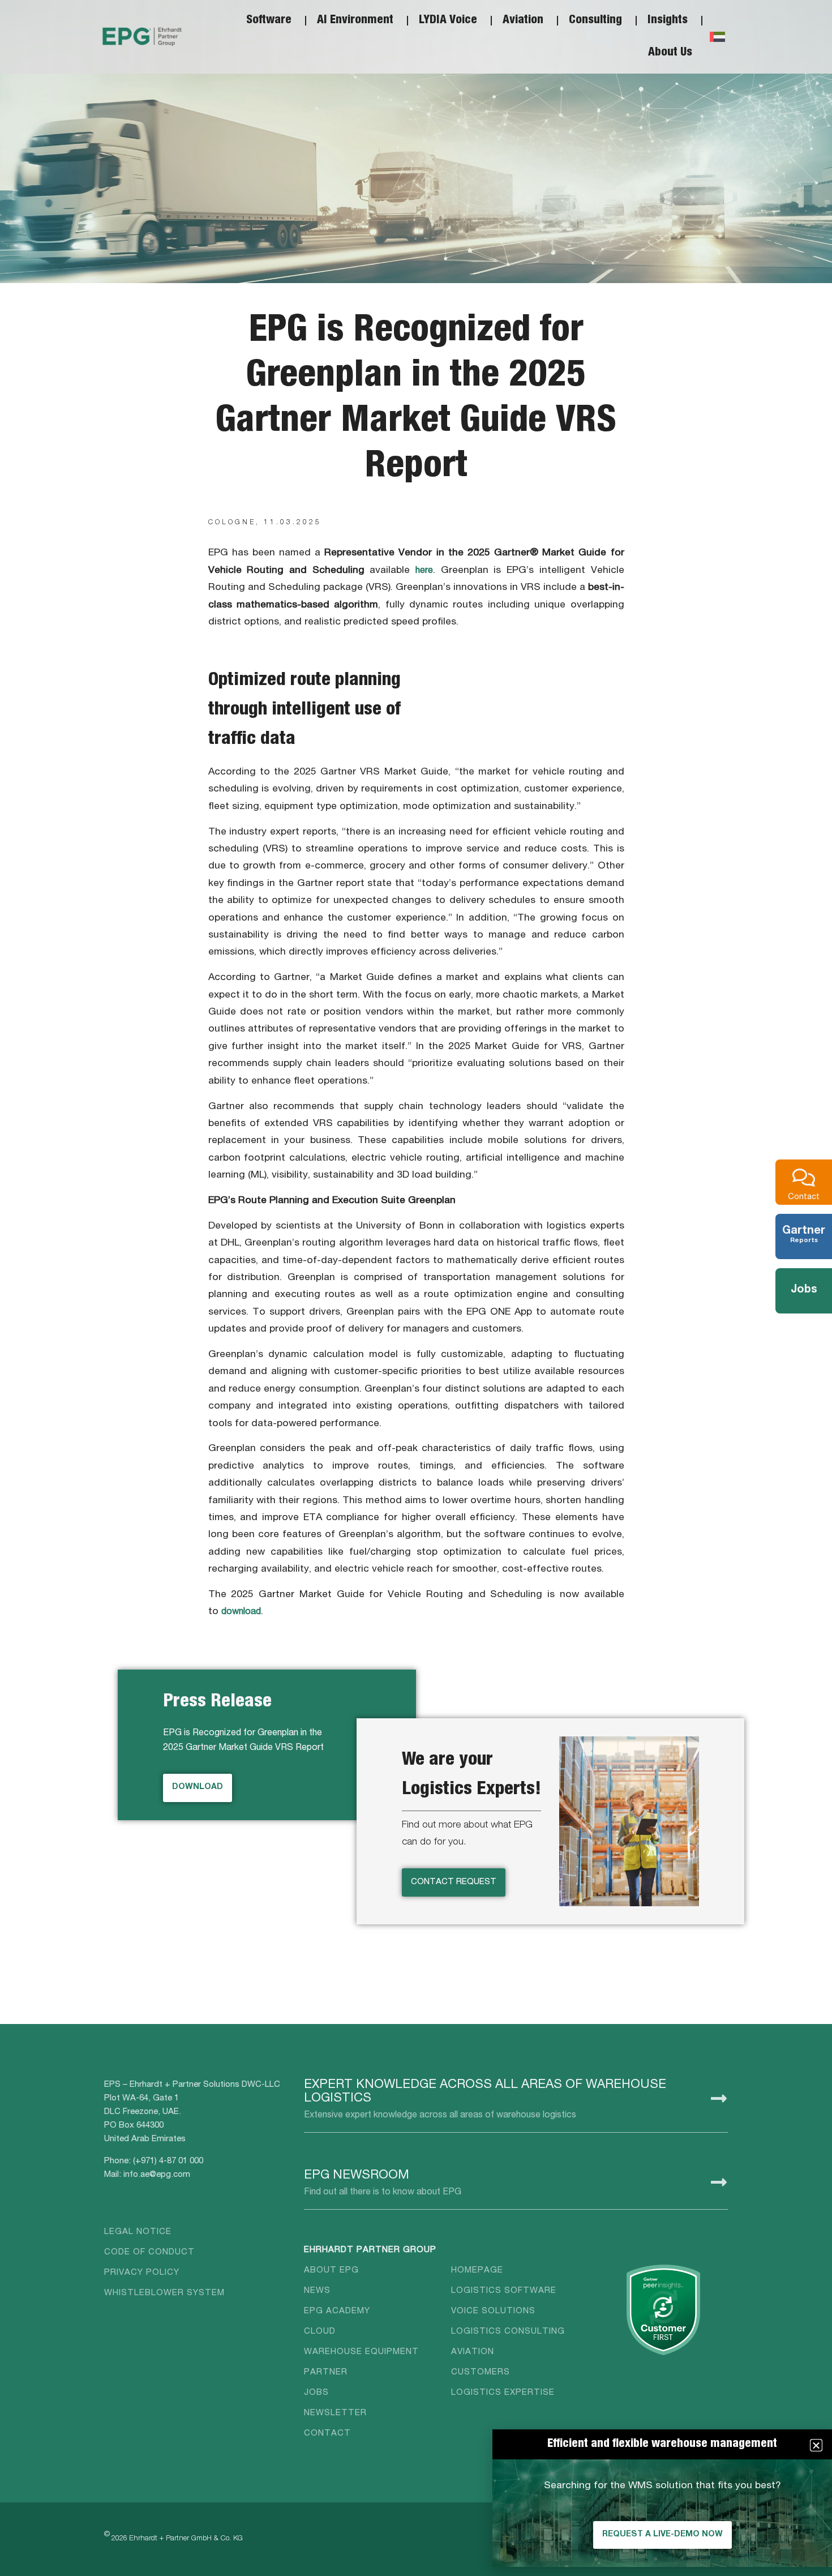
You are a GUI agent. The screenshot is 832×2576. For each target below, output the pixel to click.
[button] (816, 2445)
